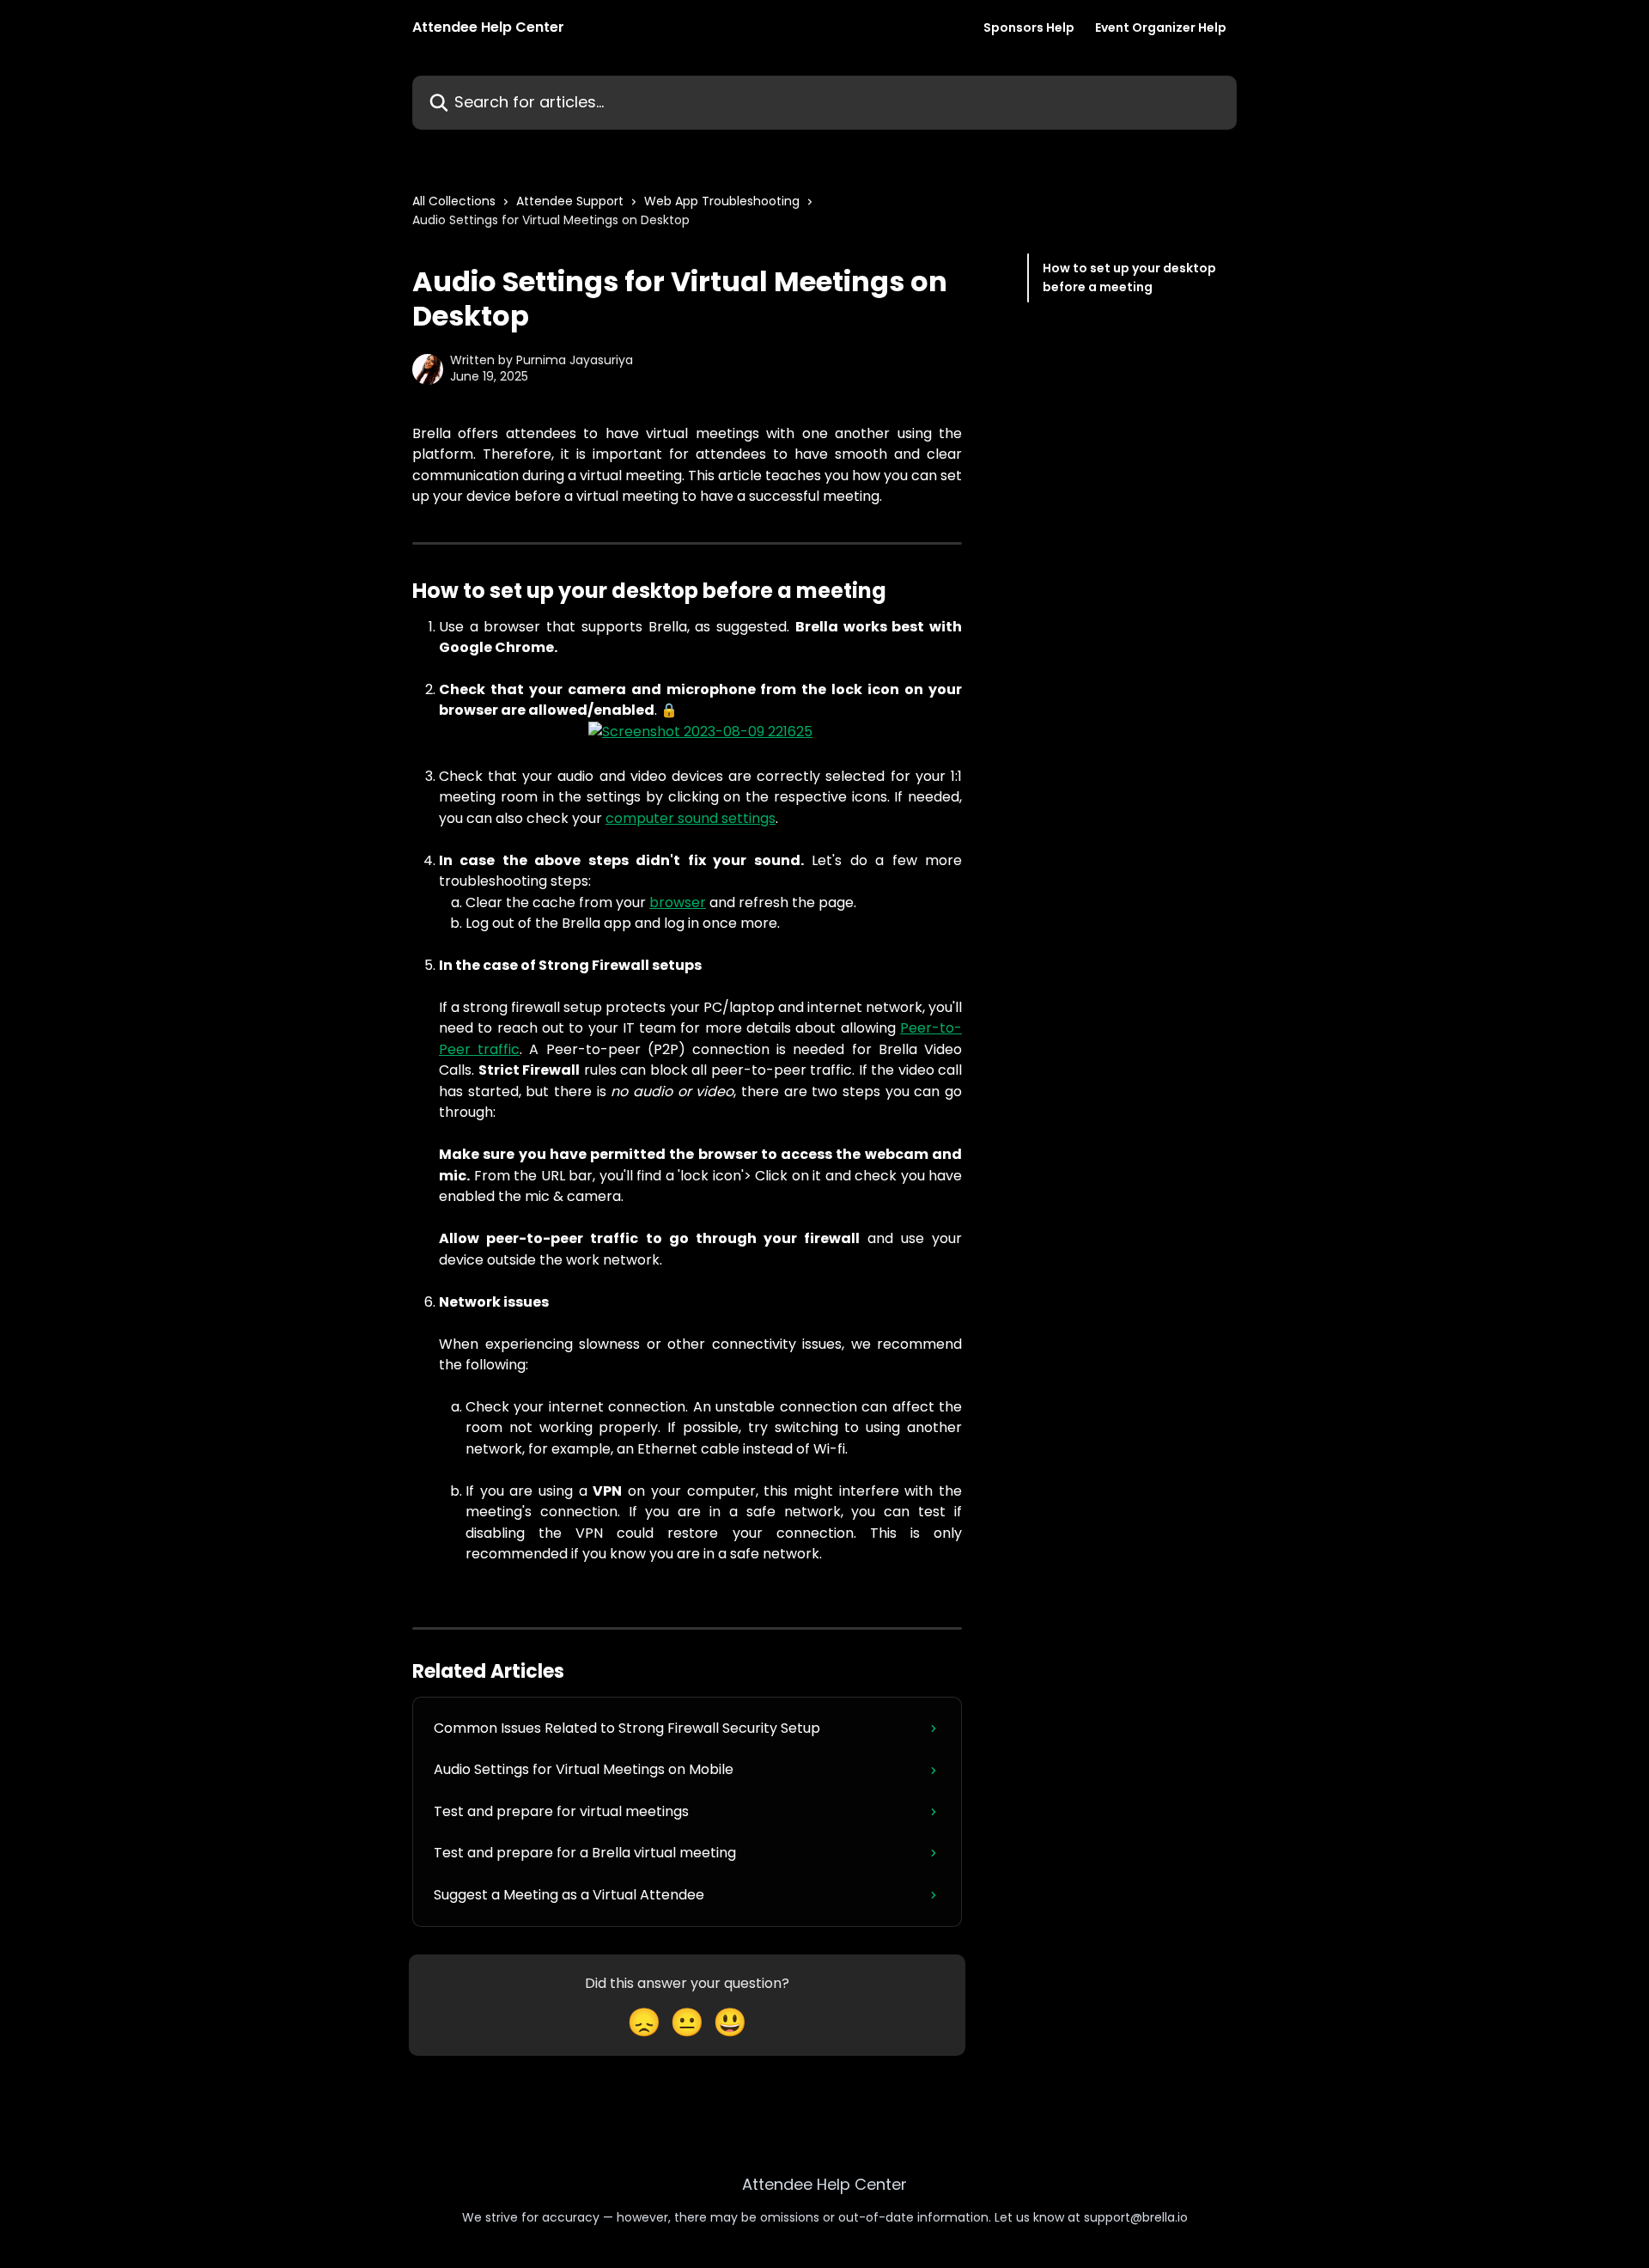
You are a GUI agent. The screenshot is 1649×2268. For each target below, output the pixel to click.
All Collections (454, 201)
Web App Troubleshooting (722, 201)
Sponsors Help (1029, 27)
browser (678, 902)
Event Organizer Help (1161, 27)
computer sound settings (691, 818)
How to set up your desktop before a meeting (1129, 277)
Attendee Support (570, 201)
